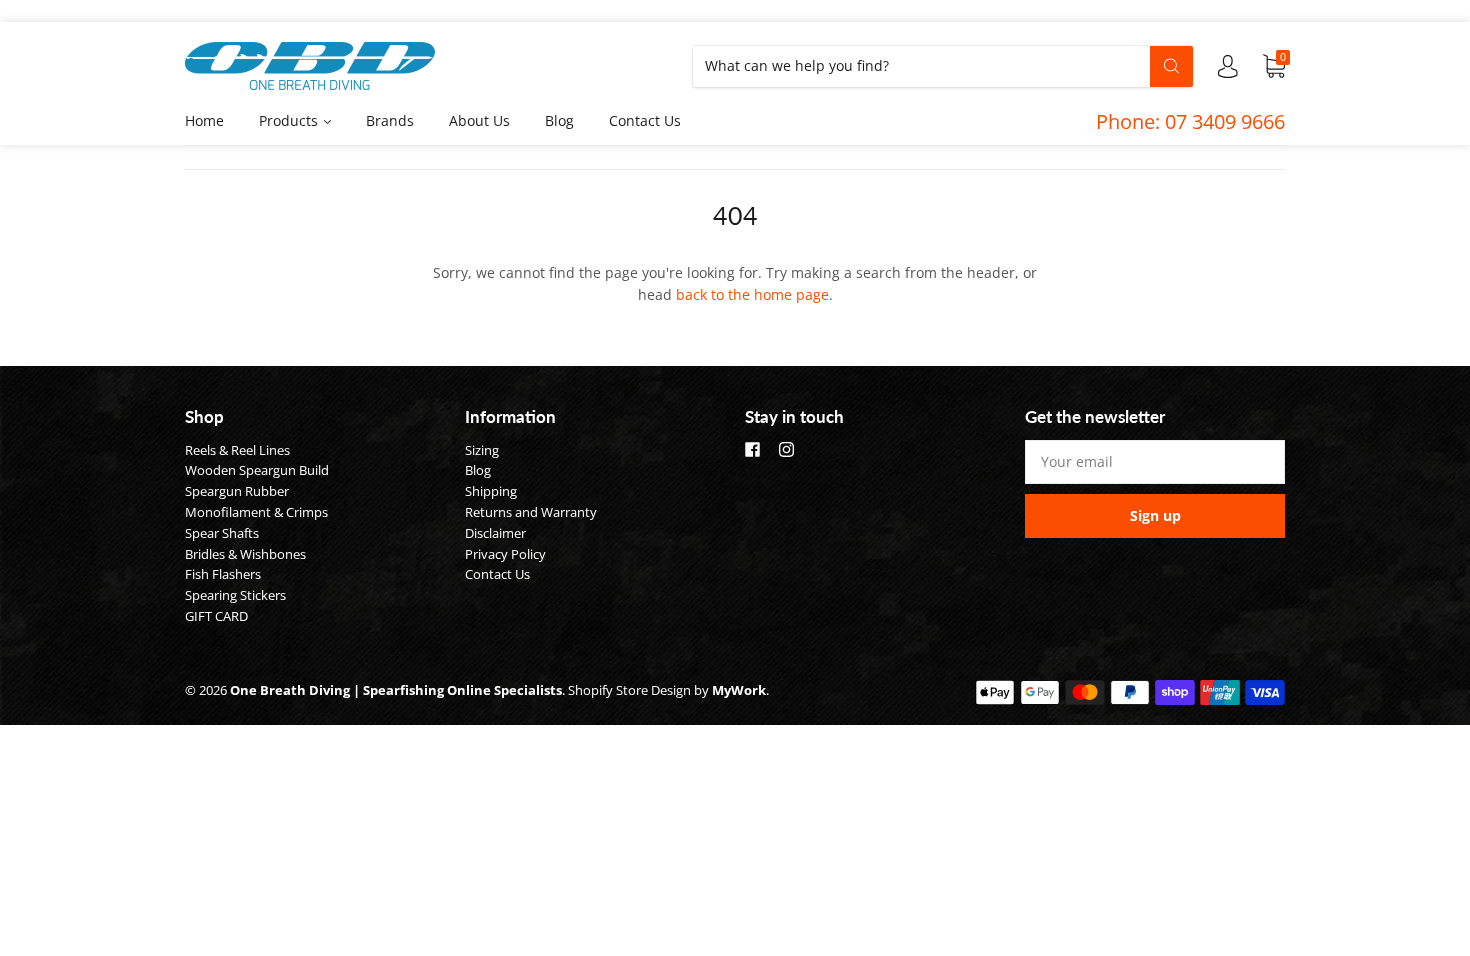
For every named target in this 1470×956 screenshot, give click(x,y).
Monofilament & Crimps (256, 512)
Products (290, 120)
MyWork (739, 690)
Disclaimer (495, 533)
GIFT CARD (216, 616)
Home (204, 120)
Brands (390, 120)
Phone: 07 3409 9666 (1190, 121)
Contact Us (645, 120)
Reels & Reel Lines (237, 450)
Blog (559, 120)
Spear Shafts (222, 533)
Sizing (482, 450)
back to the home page (752, 294)
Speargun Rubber (237, 491)
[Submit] (1171, 66)
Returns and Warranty (531, 512)
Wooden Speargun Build (257, 470)
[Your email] (1155, 462)
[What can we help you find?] (943, 65)
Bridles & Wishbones (245, 554)
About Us (479, 120)
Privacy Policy (505, 554)
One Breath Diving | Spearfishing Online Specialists (396, 690)
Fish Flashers (223, 574)
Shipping (491, 491)
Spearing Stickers (235, 595)
